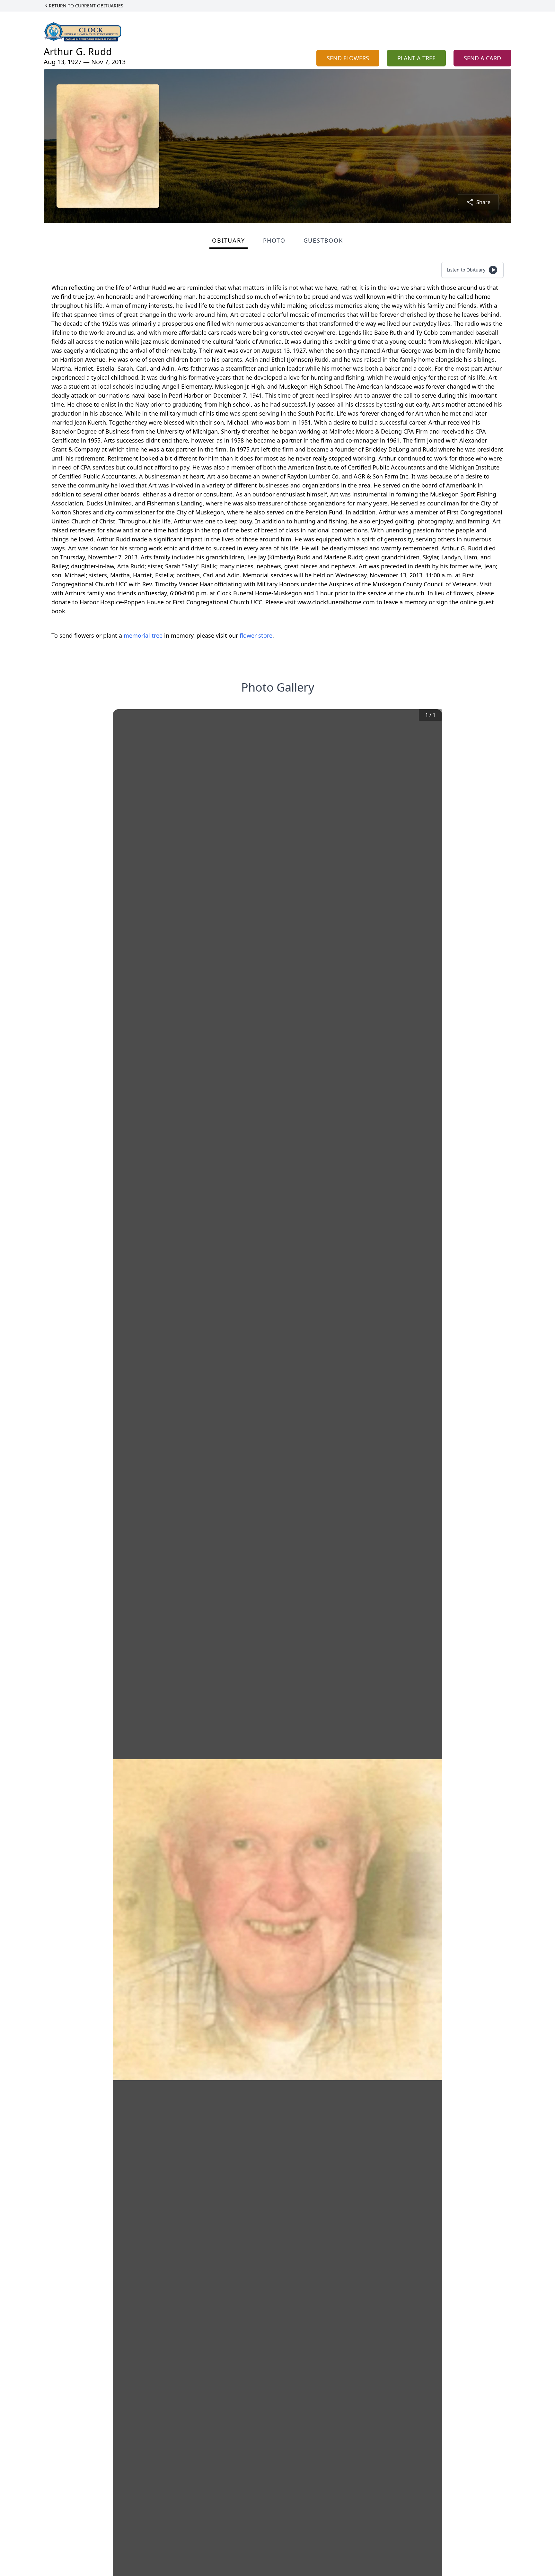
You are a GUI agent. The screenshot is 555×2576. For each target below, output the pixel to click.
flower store (256, 635)
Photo (274, 240)
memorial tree (143, 635)
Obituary (228, 240)
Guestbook (323, 240)
